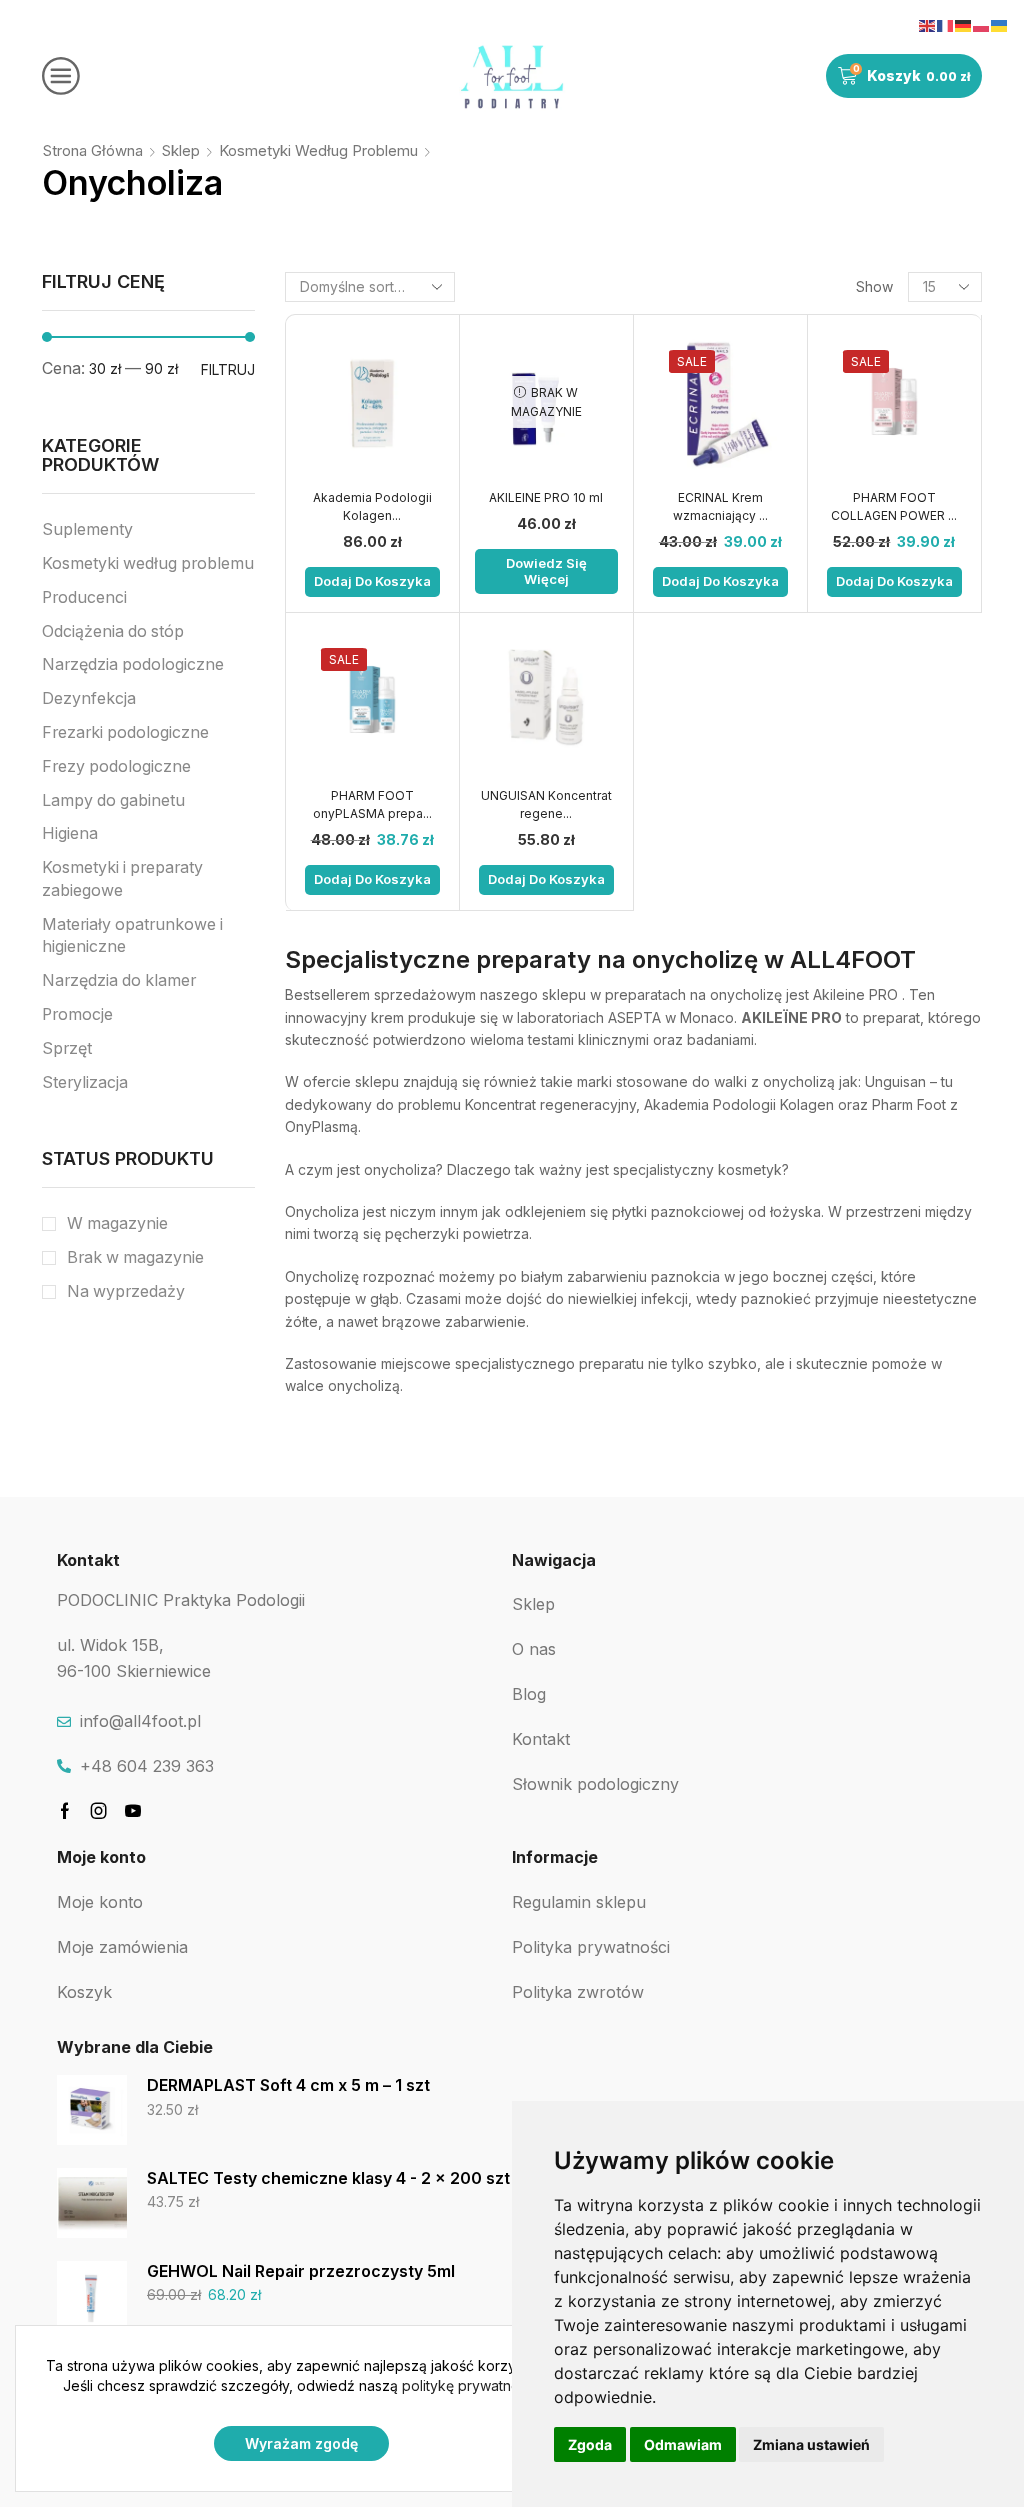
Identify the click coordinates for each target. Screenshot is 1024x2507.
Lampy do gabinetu (113, 800)
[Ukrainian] (1000, 24)
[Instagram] (99, 1811)
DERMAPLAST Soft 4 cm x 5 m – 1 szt (288, 2085)
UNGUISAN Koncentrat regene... (546, 804)
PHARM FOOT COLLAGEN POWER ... (894, 506)
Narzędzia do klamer (119, 980)
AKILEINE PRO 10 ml (546, 497)
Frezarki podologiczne (125, 732)
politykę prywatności (470, 2385)
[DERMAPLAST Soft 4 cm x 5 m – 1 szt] (92, 2110)
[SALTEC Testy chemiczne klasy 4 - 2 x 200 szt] (92, 2203)
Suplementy (87, 529)
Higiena (70, 833)
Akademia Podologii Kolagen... (372, 506)
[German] (964, 24)
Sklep (181, 150)
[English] (928, 24)
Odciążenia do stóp (113, 631)
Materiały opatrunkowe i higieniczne (132, 936)
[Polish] (982, 24)
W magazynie (117, 1223)
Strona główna (93, 150)
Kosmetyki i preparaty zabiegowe (122, 879)
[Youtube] (133, 1811)
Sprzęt (67, 1048)
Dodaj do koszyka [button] (372, 581)
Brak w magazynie (135, 1257)
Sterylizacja (85, 1082)
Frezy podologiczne (116, 766)
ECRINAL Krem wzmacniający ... (720, 506)
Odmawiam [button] (683, 2444)
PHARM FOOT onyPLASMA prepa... (372, 804)
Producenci (84, 597)
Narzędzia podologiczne (133, 664)
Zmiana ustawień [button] (811, 2444)
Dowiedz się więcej (546, 571)
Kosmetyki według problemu (318, 150)
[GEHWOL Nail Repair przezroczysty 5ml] (92, 2296)
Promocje (77, 1014)
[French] (946, 24)
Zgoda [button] (590, 2444)
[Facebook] (65, 1811)
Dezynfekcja (89, 698)
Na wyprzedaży (126, 1291)
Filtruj (228, 369)
